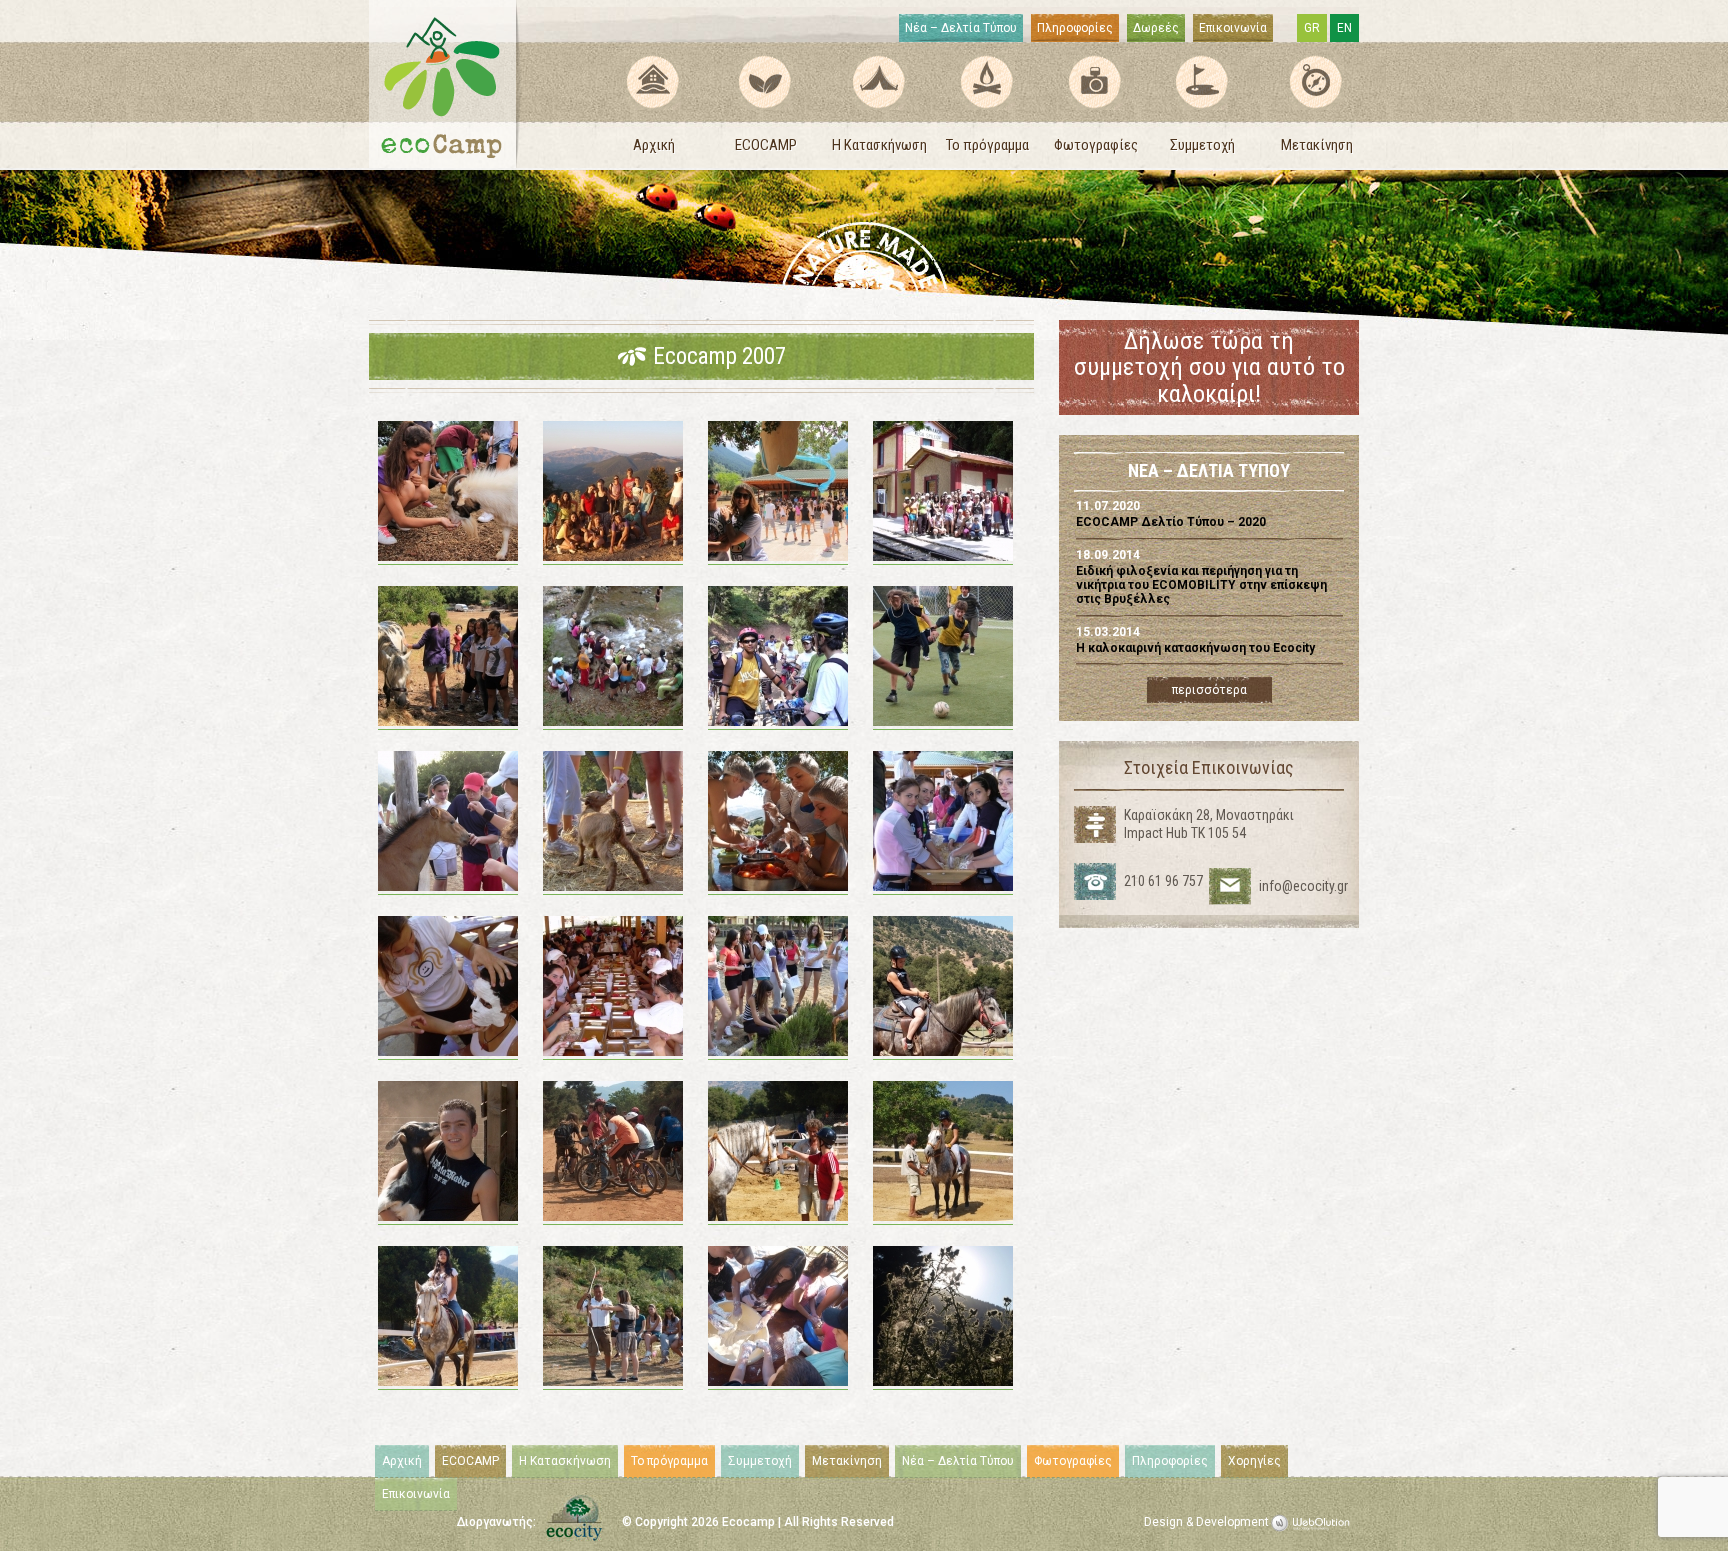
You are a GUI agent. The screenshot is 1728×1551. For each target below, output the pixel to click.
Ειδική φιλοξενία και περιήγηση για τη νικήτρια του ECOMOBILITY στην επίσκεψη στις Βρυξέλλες (1201, 585)
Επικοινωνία (1233, 28)
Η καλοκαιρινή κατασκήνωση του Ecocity (1195, 648)
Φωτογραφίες (1096, 145)
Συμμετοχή (1202, 145)
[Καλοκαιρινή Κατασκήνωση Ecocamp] (445, 84)
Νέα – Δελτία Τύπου (961, 28)
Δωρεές (1156, 28)
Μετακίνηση (1317, 145)
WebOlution (1314, 1523)
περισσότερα (1209, 690)
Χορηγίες (1254, 1461)
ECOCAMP (766, 145)
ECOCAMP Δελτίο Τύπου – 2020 (1171, 522)
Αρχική (654, 145)
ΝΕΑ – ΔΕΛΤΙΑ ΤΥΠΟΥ (1209, 471)
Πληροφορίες (1075, 28)
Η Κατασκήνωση (879, 145)
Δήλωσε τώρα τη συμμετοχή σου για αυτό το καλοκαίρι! (1209, 367)
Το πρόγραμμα (987, 145)
